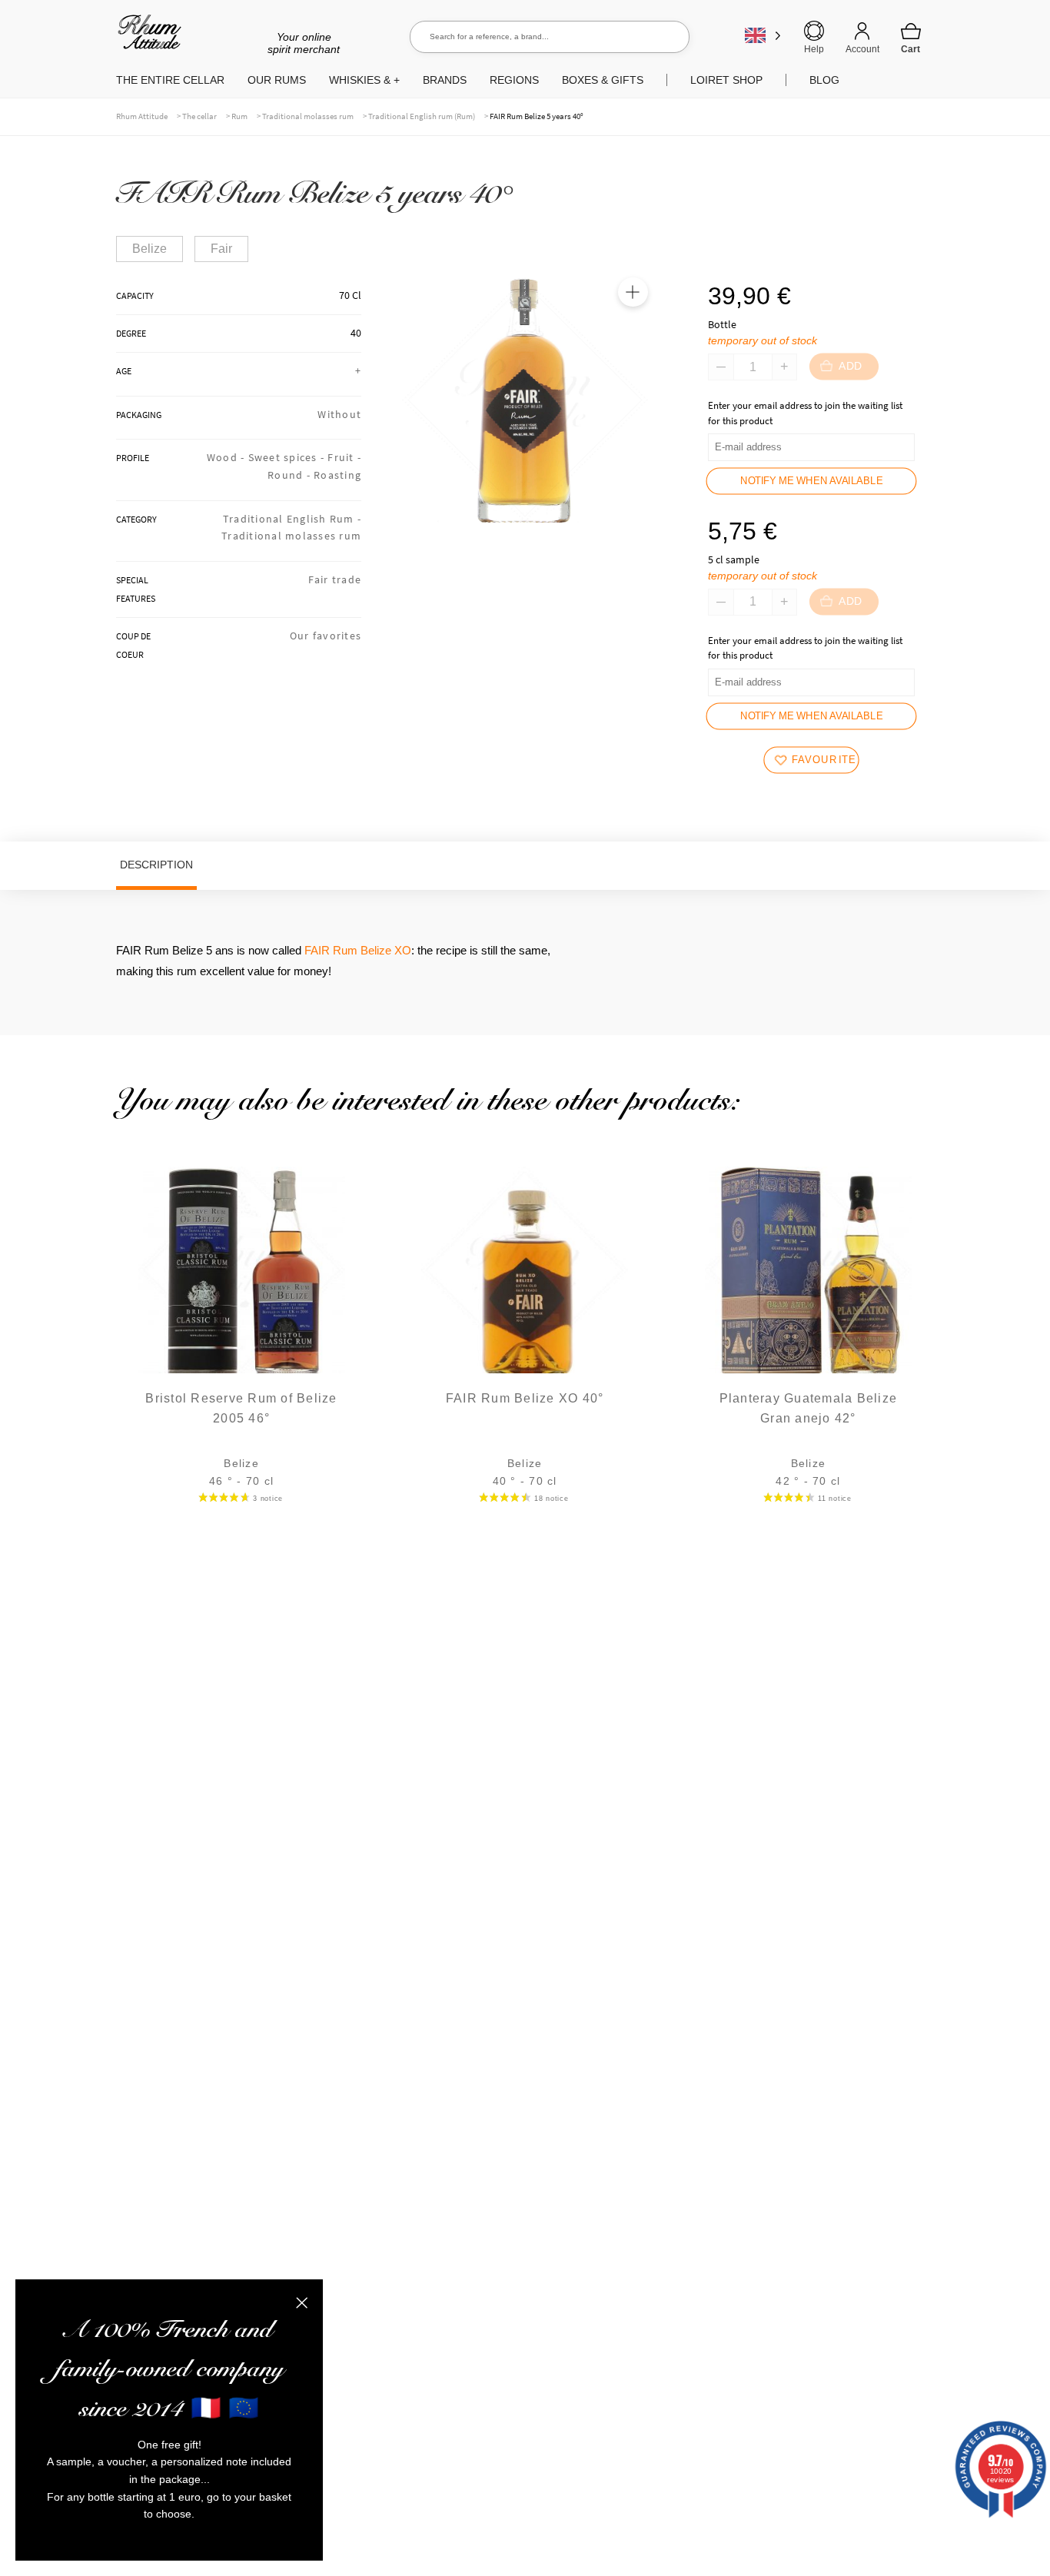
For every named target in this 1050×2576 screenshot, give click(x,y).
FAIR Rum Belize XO (358, 950)
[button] (633, 292)
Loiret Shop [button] (726, 80)
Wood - (228, 457)
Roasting (337, 475)
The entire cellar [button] (170, 80)
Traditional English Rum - (292, 519)
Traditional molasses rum (308, 116)
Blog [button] (824, 80)
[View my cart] (911, 38)
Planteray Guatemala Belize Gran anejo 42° (809, 1408)
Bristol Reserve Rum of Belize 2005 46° (241, 1408)
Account (862, 49)
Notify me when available (811, 481)
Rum (239, 116)
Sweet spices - (288, 457)
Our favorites (326, 636)
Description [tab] (156, 865)
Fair (221, 249)
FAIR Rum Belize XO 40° (525, 1398)
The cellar (199, 116)
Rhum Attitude (146, 37)
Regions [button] (514, 80)
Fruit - (344, 457)
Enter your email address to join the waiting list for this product (805, 413)
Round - (291, 475)
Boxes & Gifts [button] (603, 80)
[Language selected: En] (763, 35)
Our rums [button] (277, 80)
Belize (150, 249)
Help (814, 49)
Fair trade (335, 579)
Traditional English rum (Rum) (422, 116)
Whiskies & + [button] (364, 80)
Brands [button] (445, 80)
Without (339, 414)
